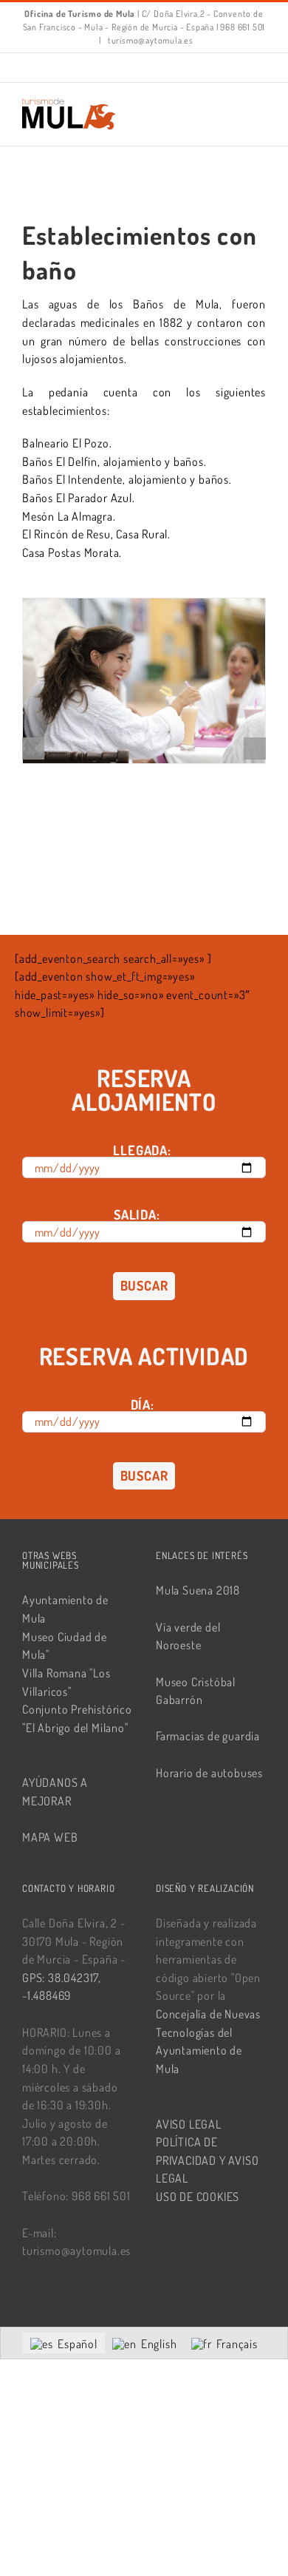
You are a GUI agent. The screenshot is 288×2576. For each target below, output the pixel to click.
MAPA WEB (50, 1837)
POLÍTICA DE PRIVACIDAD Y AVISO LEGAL (207, 2160)
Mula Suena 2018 (198, 1590)
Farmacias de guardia (208, 1736)
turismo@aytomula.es (150, 40)
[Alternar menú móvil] (260, 105)
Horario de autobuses (209, 1773)
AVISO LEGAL (189, 2124)
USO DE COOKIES (198, 2197)
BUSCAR (144, 1285)
